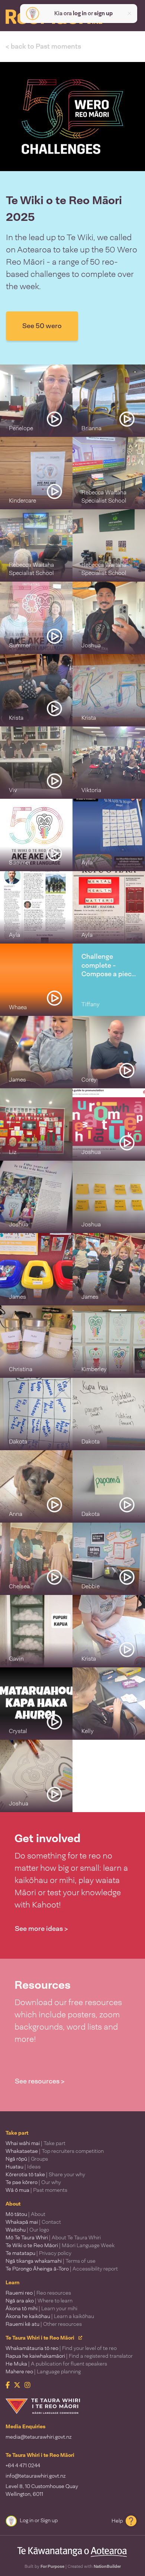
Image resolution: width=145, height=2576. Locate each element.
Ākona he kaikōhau (50, 2316)
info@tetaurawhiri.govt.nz (36, 2476)
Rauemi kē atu (44, 2324)
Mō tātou (25, 2214)
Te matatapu (38, 2253)
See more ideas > (41, 1929)
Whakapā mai (33, 2222)
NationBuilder (107, 2566)
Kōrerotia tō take (45, 2174)
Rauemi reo (38, 2293)
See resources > (40, 2081)
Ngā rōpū (27, 2159)
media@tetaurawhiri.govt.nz (39, 2437)
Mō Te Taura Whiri (53, 2237)
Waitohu (27, 2230)
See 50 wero (42, 326)
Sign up (49, 2520)
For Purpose (52, 2566)
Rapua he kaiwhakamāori (69, 2356)
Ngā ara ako (39, 2301)
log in (80, 13)
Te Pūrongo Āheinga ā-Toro (62, 2269)
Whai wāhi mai (36, 2143)
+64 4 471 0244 (23, 2465)
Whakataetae (55, 2151)
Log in (27, 2520)
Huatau (23, 2167)
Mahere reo (43, 2371)
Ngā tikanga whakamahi (51, 2261)
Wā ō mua (36, 2190)
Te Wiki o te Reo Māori (60, 2245)
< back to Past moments (43, 46)
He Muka (56, 2364)
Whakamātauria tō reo (61, 2348)
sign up (103, 13)
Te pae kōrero (33, 2182)
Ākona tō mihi (41, 2308)
